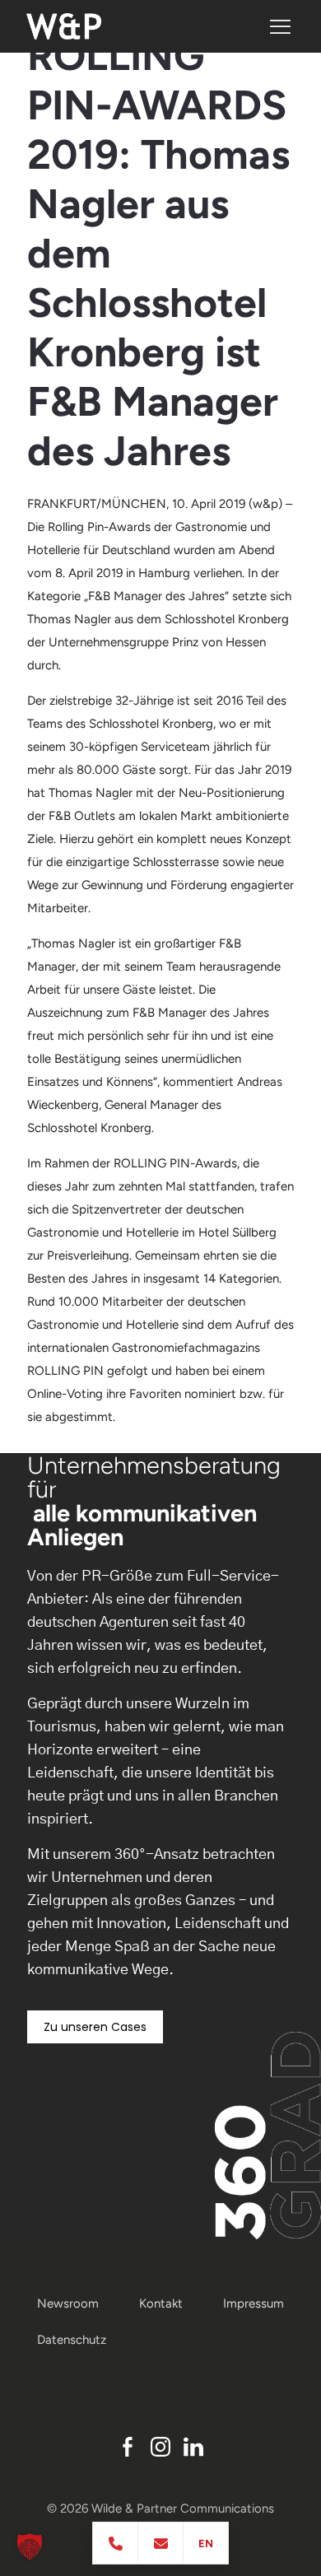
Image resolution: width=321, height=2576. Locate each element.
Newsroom (68, 2303)
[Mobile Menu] (280, 27)
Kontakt (161, 2303)
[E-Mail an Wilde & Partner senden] (161, 2543)
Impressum (254, 2303)
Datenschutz (72, 2340)
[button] (30, 2546)
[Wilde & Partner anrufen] (116, 2543)
